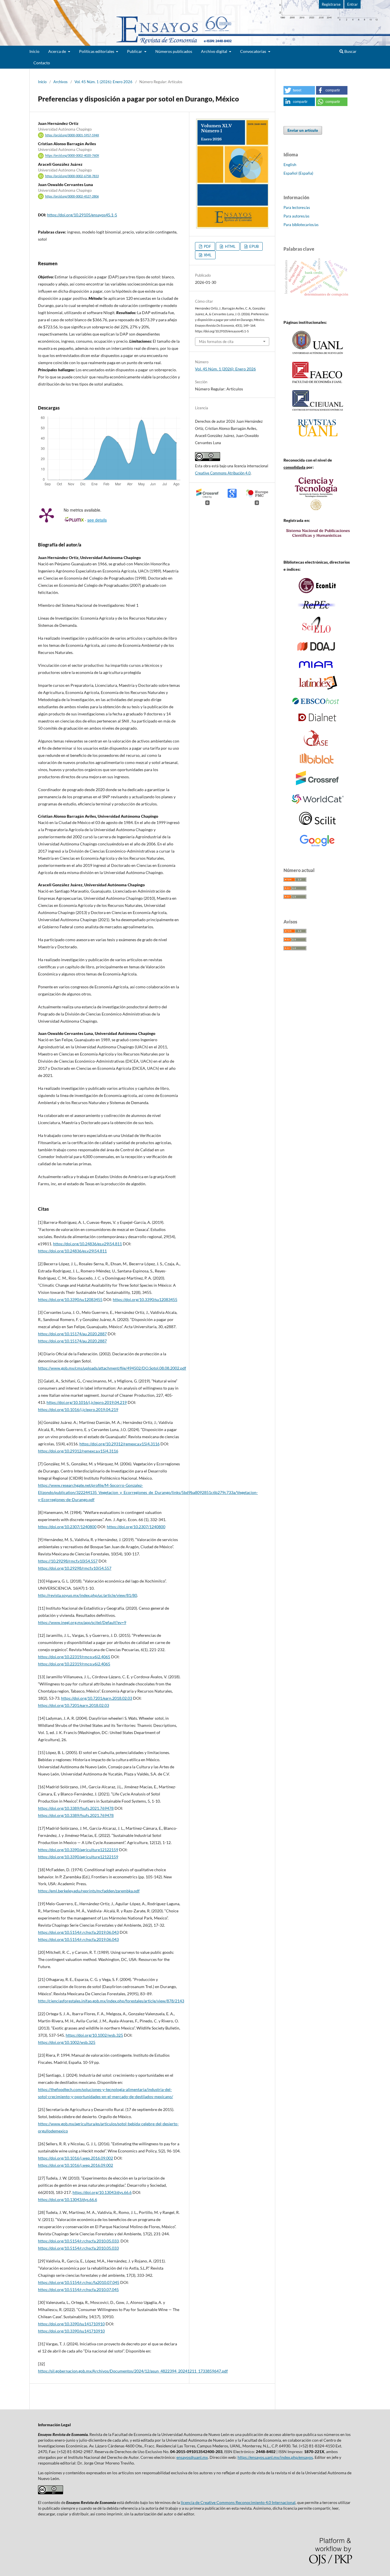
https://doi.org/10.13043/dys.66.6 (102, 2192)
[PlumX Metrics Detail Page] (47, 515)
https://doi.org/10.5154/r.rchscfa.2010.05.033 (78, 2241)
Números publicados (174, 51)
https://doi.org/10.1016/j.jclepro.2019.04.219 (87, 1402)
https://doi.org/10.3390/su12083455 (70, 1299)
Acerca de (58, 51)
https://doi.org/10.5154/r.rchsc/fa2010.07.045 (79, 2282)
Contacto (42, 63)
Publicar (135, 51)
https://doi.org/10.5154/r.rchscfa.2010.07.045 (78, 2289)
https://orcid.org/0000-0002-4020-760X (72, 156)
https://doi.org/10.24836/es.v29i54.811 (88, 1244)
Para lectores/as (297, 207)
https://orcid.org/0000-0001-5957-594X (72, 135)
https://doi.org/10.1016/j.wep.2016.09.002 (76, 2158)
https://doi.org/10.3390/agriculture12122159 (78, 1850)
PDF (207, 246)
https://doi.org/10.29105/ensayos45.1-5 (82, 215)
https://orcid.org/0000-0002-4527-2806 (72, 196)
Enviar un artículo (303, 130)
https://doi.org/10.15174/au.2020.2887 (72, 1334)
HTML (230, 246)
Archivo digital (215, 51)
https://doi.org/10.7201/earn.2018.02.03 (97, 1698)
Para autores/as (296, 216)
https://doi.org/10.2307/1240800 (67, 1527)
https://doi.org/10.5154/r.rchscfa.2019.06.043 (78, 1932)
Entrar (352, 4)
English (290, 164)
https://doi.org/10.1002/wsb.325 (94, 2035)
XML (207, 255)
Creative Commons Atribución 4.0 (223, 473)
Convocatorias (254, 51)
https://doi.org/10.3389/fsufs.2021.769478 (76, 1808)
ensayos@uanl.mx (192, 2457)
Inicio (34, 51)
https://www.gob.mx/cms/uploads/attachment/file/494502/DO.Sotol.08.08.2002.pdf (112, 1368)
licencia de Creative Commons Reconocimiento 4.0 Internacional (238, 2502)
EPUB (254, 246)
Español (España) (298, 173)
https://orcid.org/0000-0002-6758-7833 (72, 176)
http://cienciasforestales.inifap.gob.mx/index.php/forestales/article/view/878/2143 (111, 2001)
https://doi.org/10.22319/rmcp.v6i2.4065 (74, 1657)
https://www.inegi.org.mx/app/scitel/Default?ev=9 (82, 1622)
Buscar (350, 51)
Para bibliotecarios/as (301, 225)
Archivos (61, 82)
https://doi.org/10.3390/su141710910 (71, 2324)
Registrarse (331, 4)
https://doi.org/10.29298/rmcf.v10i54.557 (75, 1568)
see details (97, 520)
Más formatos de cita (216, 342)
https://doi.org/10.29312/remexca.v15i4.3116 (119, 1444)
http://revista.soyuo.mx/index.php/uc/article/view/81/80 (88, 1595)
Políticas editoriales (97, 51)
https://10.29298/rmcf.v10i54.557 (68, 1561)
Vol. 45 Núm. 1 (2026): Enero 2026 (103, 82)
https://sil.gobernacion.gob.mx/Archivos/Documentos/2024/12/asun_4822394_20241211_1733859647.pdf (133, 2371)
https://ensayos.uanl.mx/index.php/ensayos (275, 2457)
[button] (299, 90)
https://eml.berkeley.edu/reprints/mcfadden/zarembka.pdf (89, 1891)
